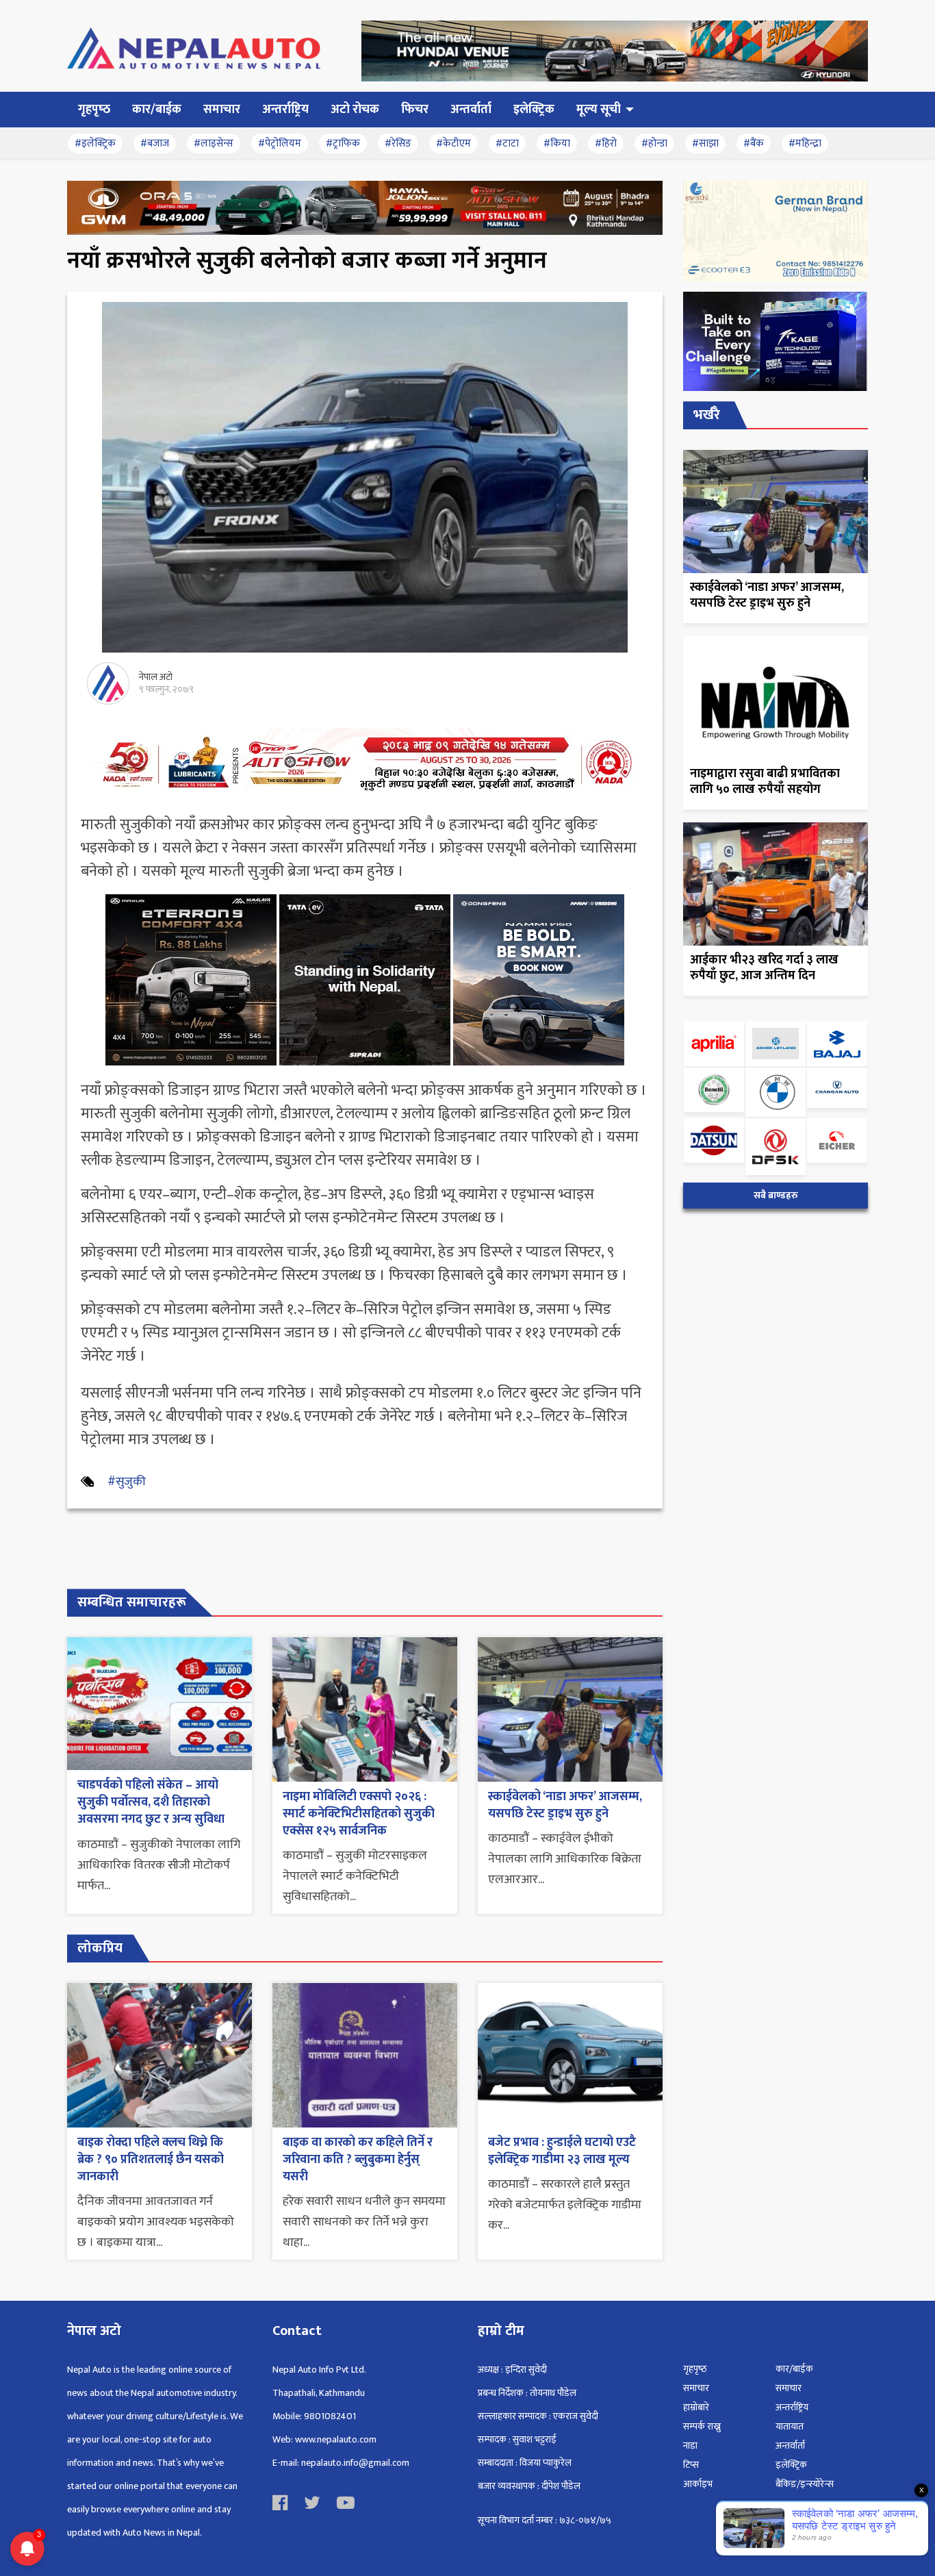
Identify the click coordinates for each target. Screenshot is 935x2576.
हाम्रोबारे (696, 2407)
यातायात (790, 2426)
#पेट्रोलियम (280, 143)
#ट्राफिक (343, 143)
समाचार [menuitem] (222, 110)
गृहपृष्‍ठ (695, 2369)
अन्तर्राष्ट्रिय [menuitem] (285, 110)
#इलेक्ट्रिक (95, 143)
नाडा (690, 2446)
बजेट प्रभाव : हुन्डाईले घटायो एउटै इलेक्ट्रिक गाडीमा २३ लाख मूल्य (562, 2151)
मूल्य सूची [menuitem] (599, 110)
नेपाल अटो (156, 677)
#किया (557, 143)
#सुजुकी (127, 1482)
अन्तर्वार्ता (790, 2446)
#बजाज (155, 143)
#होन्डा (654, 143)
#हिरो (606, 143)
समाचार (696, 2388)
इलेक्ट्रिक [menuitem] (534, 110)
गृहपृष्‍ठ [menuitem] (94, 110)
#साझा (705, 143)
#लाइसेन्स (214, 143)
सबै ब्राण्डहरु (776, 1196)
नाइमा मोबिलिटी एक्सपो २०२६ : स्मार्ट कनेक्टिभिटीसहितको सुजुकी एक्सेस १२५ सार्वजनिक (359, 1814)
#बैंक (754, 143)
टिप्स (691, 2465)
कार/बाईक (794, 2369)
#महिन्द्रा (805, 143)
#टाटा (507, 143)
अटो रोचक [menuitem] (355, 110)
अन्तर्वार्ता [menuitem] (471, 110)
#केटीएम (453, 143)
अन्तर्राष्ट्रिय (792, 2407)
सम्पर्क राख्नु (702, 2426)
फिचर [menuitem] (415, 110)
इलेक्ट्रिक (791, 2465)
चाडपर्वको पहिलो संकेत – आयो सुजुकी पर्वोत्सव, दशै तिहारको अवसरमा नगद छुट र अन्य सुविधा (151, 1802)
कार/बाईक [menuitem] (157, 110)
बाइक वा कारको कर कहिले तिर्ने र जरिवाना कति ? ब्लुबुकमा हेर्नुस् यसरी (358, 2160)
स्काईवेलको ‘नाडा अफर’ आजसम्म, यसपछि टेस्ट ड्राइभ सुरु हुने (565, 1805)
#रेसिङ (398, 143)
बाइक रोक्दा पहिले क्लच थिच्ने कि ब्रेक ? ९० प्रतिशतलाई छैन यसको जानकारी (151, 2160)
